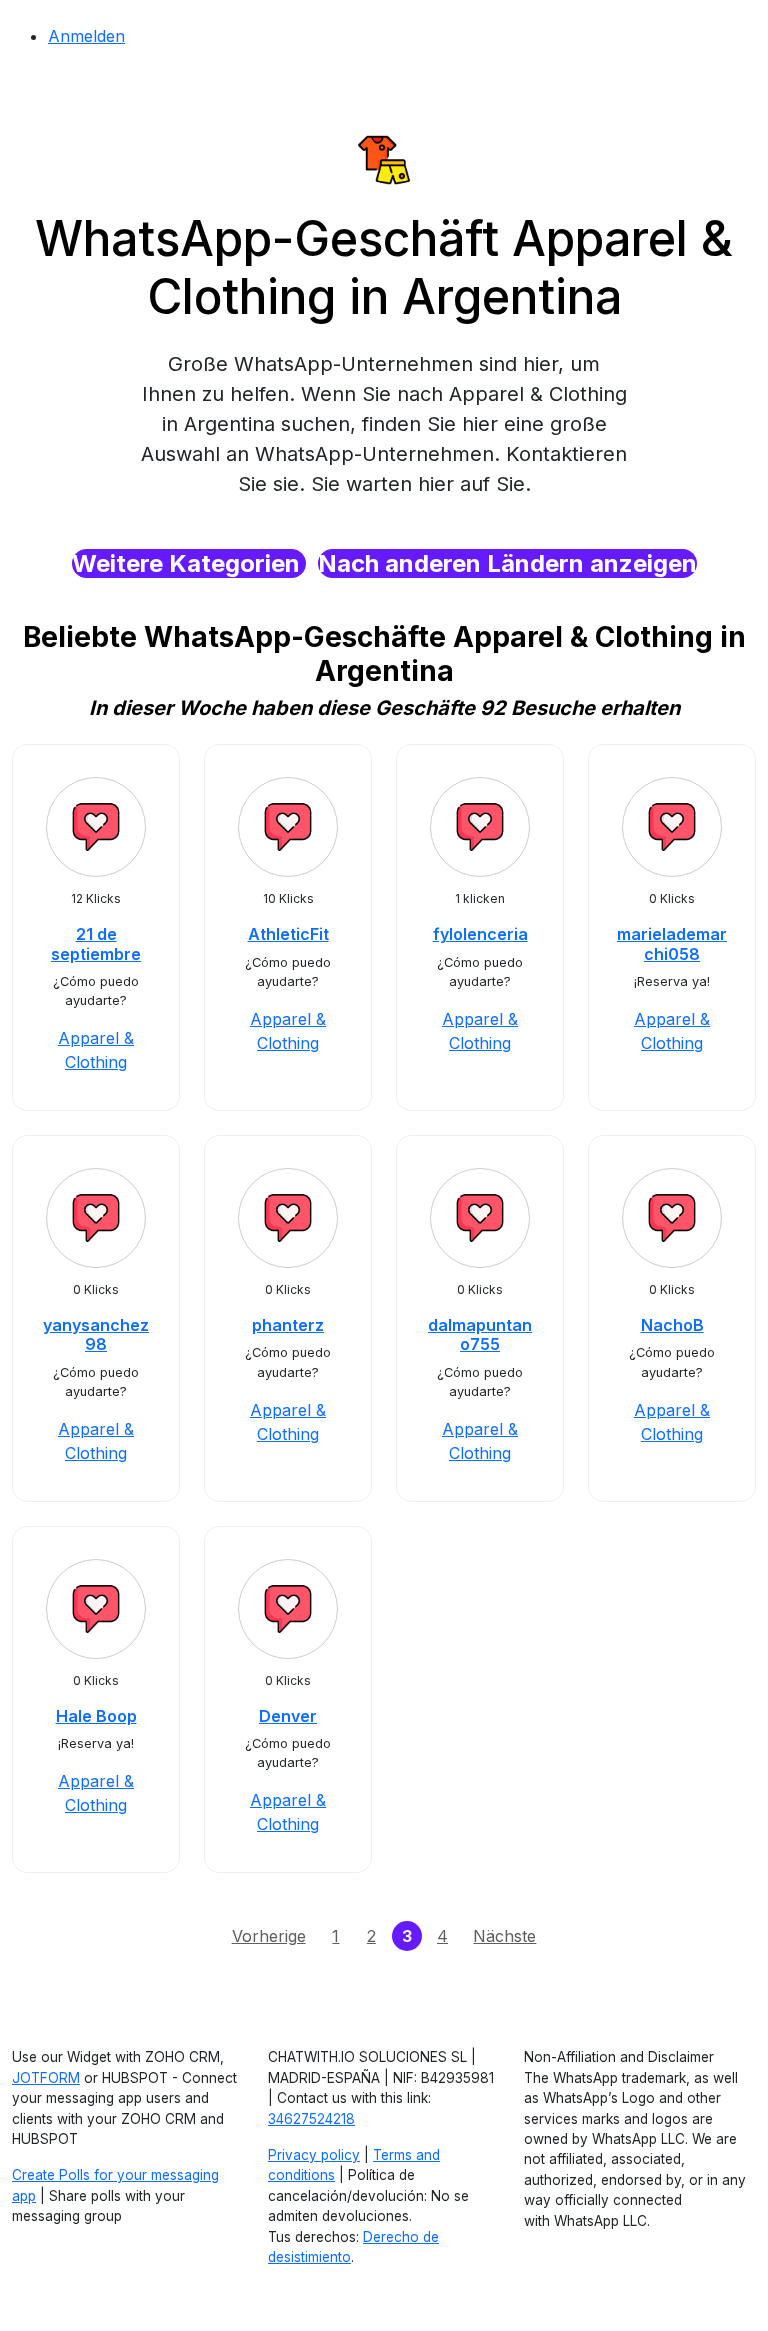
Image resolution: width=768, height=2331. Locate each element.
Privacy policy (314, 2155)
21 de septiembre (96, 943)
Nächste (504, 1936)
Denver (288, 1716)
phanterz (288, 1325)
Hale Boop (96, 1716)
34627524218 (311, 2119)
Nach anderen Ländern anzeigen (507, 563)
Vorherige (269, 1936)
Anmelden (86, 36)
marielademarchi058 (672, 943)
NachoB (672, 1325)
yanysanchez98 (96, 1334)
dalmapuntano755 (480, 1334)
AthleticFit (288, 934)
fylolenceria (480, 934)
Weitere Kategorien (189, 563)
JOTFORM (46, 2078)
